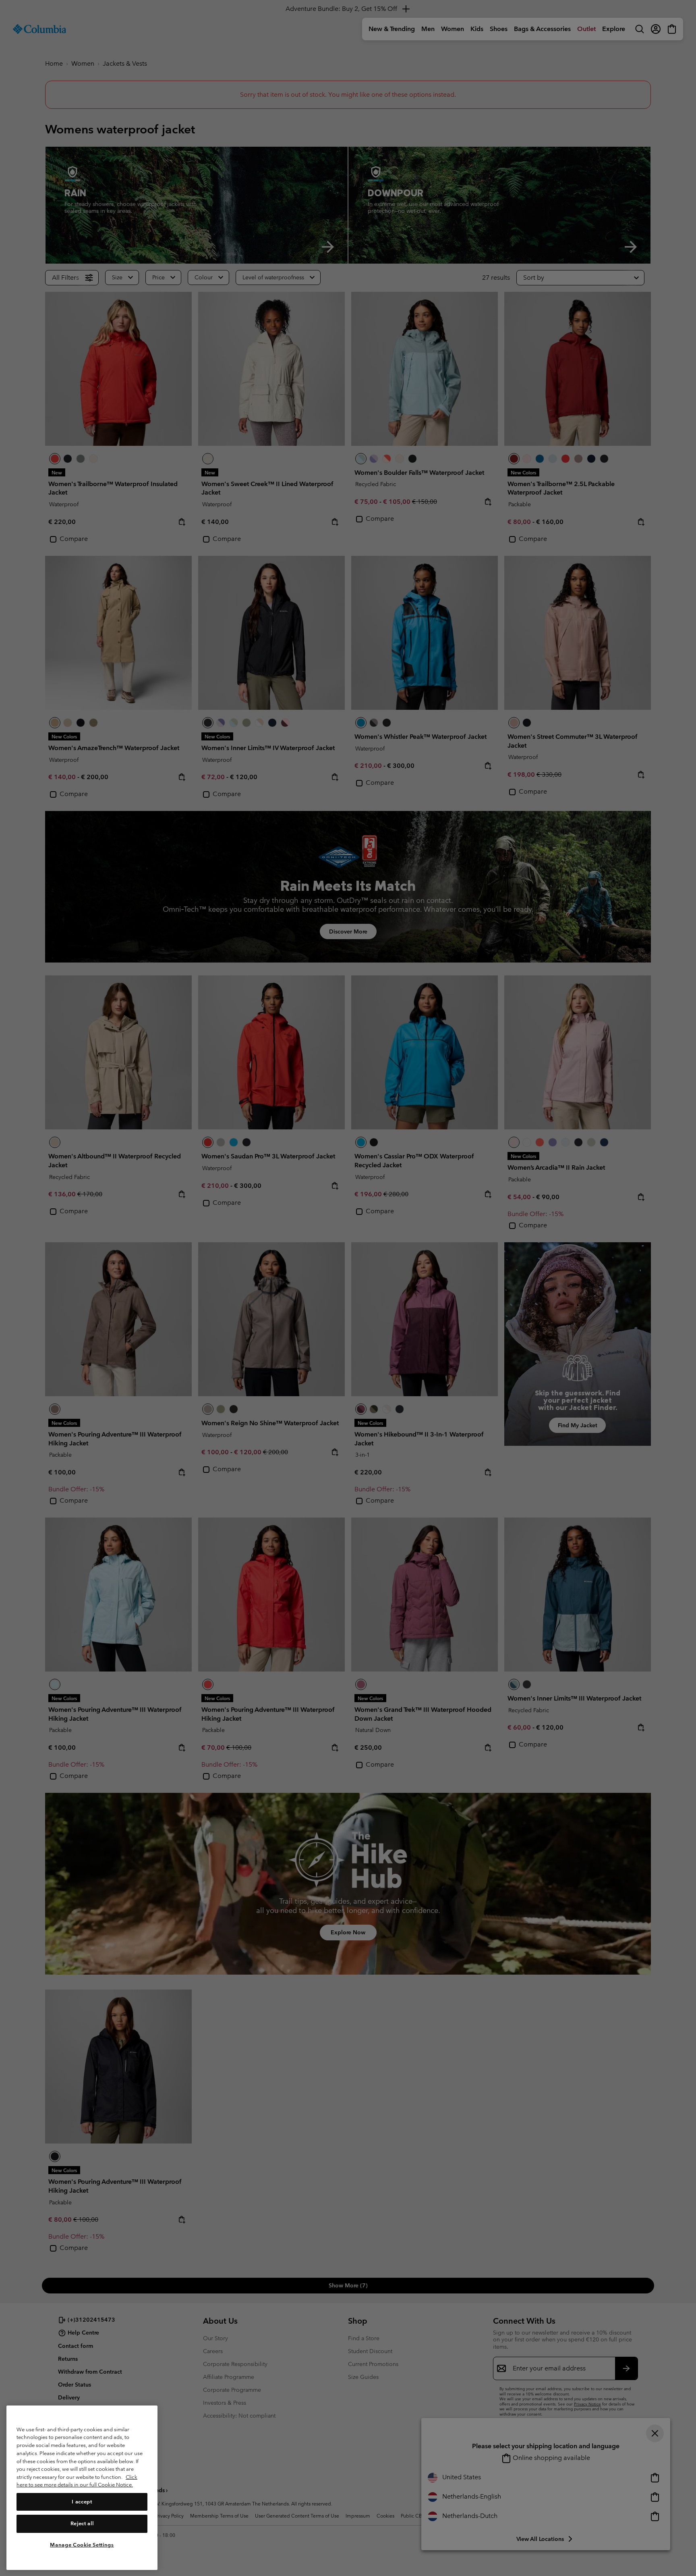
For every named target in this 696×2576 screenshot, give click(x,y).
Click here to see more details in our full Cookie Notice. (77, 2481)
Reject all (82, 2523)
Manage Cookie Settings (82, 2545)
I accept (82, 2502)
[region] (82, 2488)
